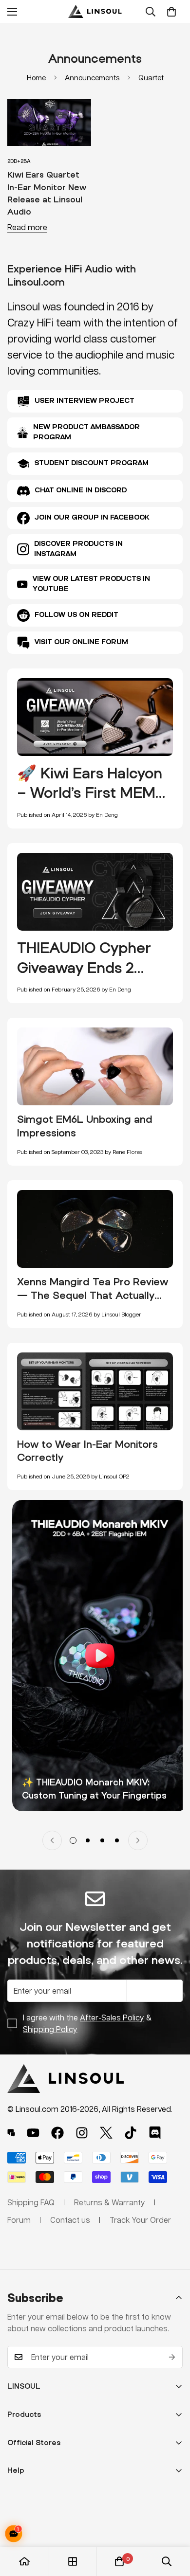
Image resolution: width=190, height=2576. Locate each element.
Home (36, 77)
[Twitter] (106, 2133)
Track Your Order (140, 2220)
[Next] (138, 1840)
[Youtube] (33, 2133)
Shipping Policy (50, 2029)
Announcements (92, 77)
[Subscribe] (172, 2357)
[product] (24, 2561)
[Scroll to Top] (172, 2524)
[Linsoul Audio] (95, 11)
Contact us (70, 2220)
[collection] (73, 2561)
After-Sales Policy (112, 2017)
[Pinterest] (11, 2133)
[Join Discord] (155, 2133)
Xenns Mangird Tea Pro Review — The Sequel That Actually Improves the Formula (93, 1295)
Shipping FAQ (31, 2202)
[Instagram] (82, 2133)
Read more (27, 227)
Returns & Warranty (110, 2202)
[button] (171, 12)
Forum (19, 2220)
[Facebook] (57, 2133)
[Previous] (52, 1840)
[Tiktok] (131, 2133)
